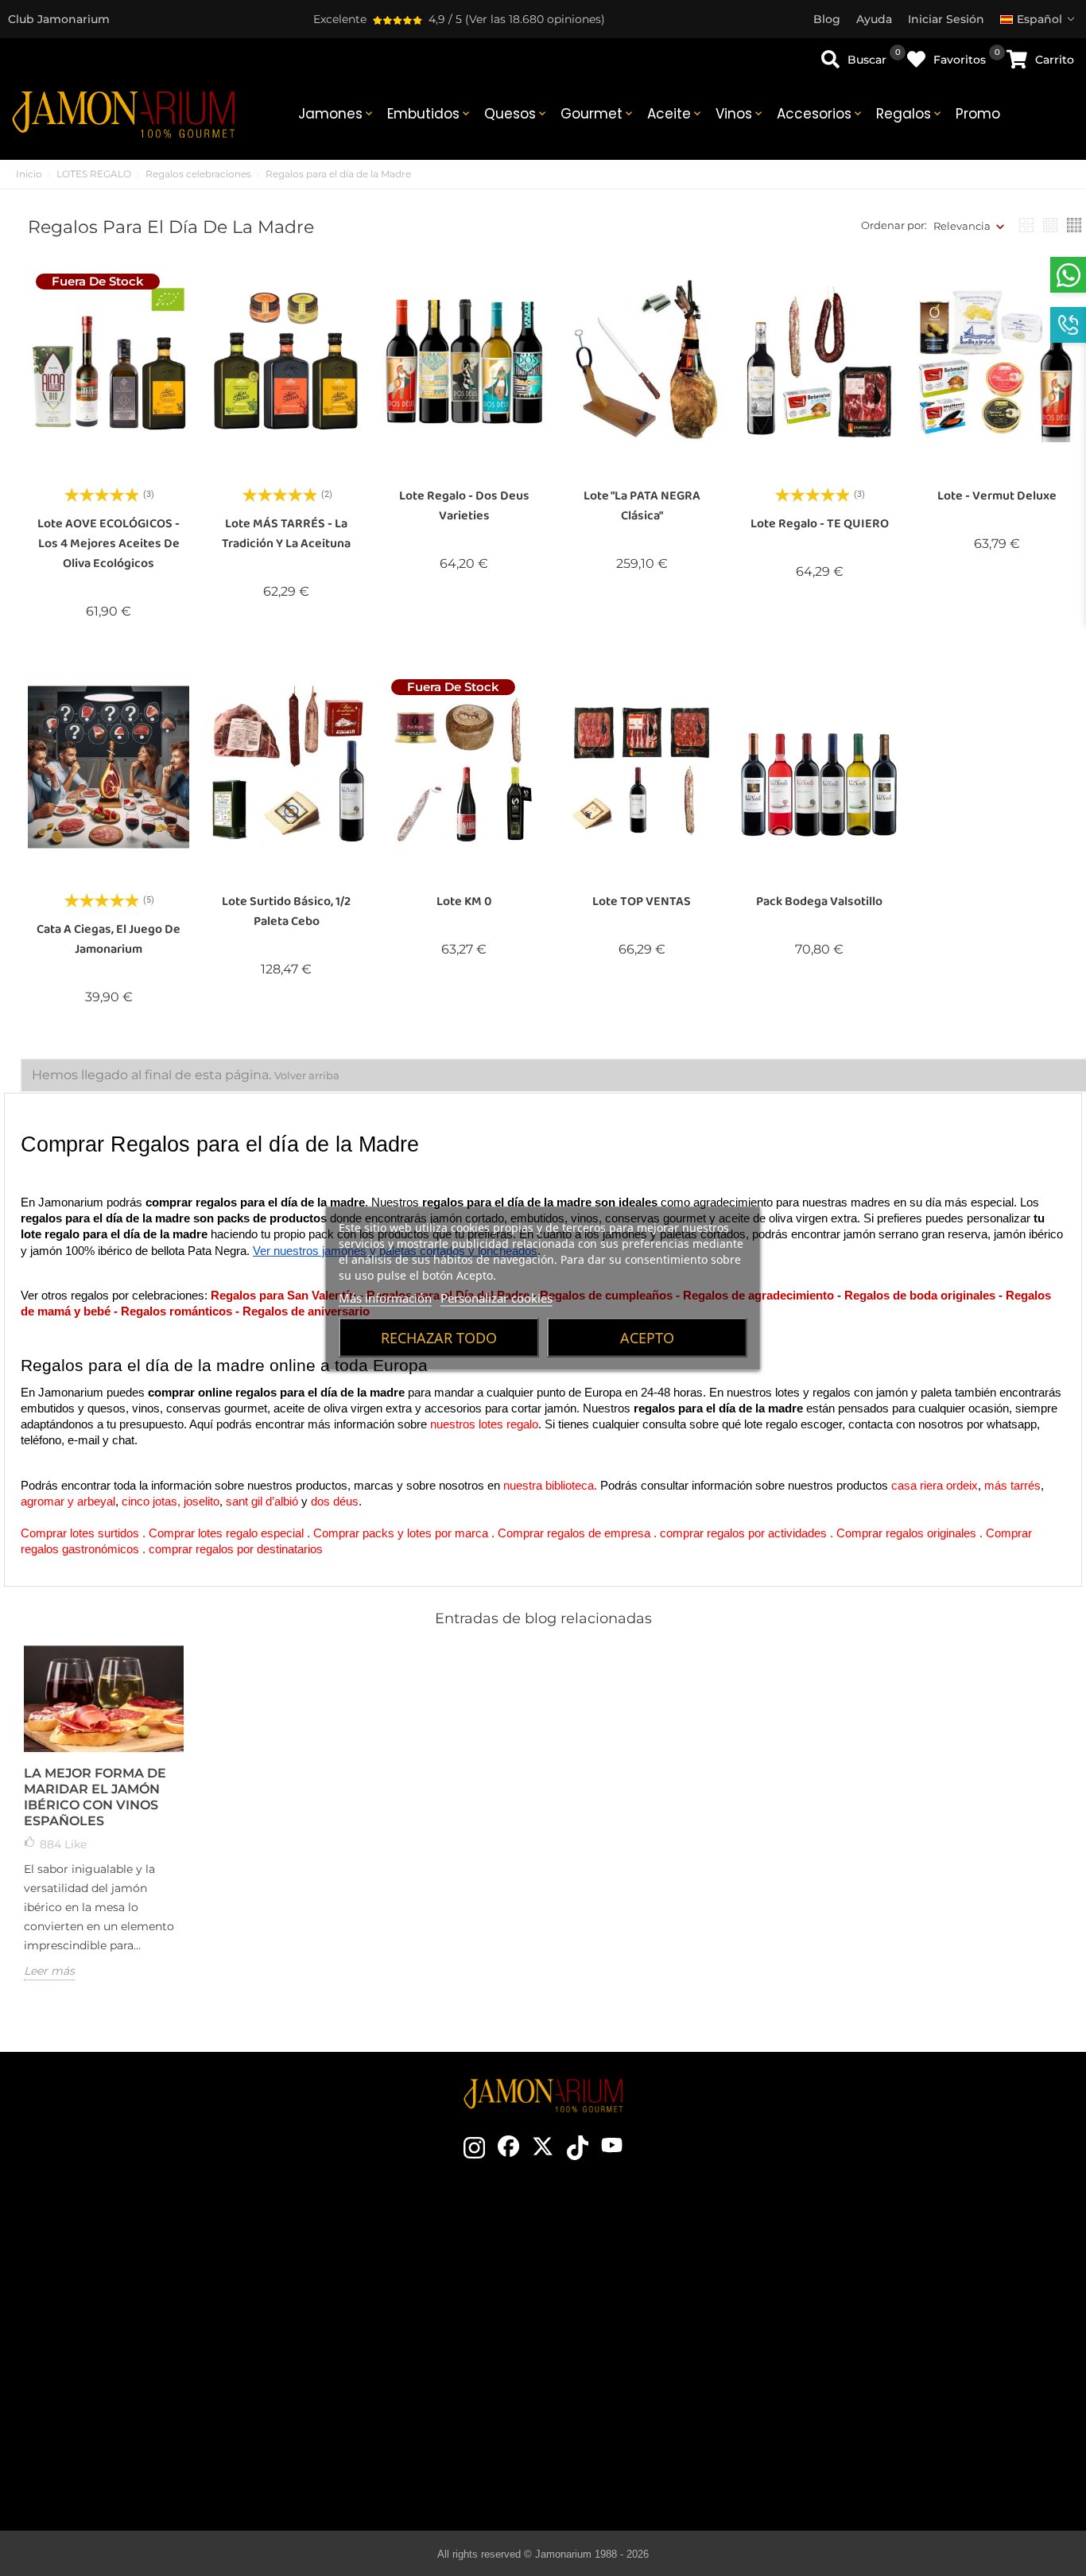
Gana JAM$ (409, 2298)
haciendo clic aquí (158, 2328)
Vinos (740, 114)
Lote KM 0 (464, 901)
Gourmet (598, 114)
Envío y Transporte (905, 2275)
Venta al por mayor (408, 2370)
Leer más (49, 1971)
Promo (978, 114)
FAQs (905, 2370)
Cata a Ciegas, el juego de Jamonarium (109, 939)
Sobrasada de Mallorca (658, 2418)
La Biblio (657, 2465)
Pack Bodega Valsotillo (819, 901)
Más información (385, 1297)
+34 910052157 (193, 2356)
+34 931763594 (112, 2356)
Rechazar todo (439, 1337)
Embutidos (430, 114)
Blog (409, 2418)
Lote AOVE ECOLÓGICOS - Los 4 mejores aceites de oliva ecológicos (109, 544)
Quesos (516, 114)
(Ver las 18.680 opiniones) (535, 19)
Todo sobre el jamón (658, 2251)
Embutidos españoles (657, 2370)
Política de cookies (904, 2346)
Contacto (409, 2251)
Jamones (337, 114)
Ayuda (904, 2418)
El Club (409, 2275)
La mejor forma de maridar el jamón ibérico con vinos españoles (95, 1797)
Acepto (647, 1337)
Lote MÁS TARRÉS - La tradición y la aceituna (286, 534)
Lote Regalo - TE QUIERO (820, 524)
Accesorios (820, 114)
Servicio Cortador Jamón (409, 2394)
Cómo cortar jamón (657, 2298)
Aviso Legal (904, 2322)
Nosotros (409, 2322)
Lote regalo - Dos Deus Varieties (464, 506)
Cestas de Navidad (408, 2346)
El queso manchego (657, 2442)
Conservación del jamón (658, 2322)
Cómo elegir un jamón (657, 2275)
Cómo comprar (905, 2251)
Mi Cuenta (904, 2394)
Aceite (675, 114)
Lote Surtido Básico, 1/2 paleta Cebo (286, 911)
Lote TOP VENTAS (642, 901)
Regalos (910, 114)
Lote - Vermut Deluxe (997, 496)
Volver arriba (307, 1075)
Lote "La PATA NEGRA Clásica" (642, 506)
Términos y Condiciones (904, 2298)
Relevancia (962, 226)
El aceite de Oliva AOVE (658, 2394)
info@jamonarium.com (145, 2296)
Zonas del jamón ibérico (657, 2346)
